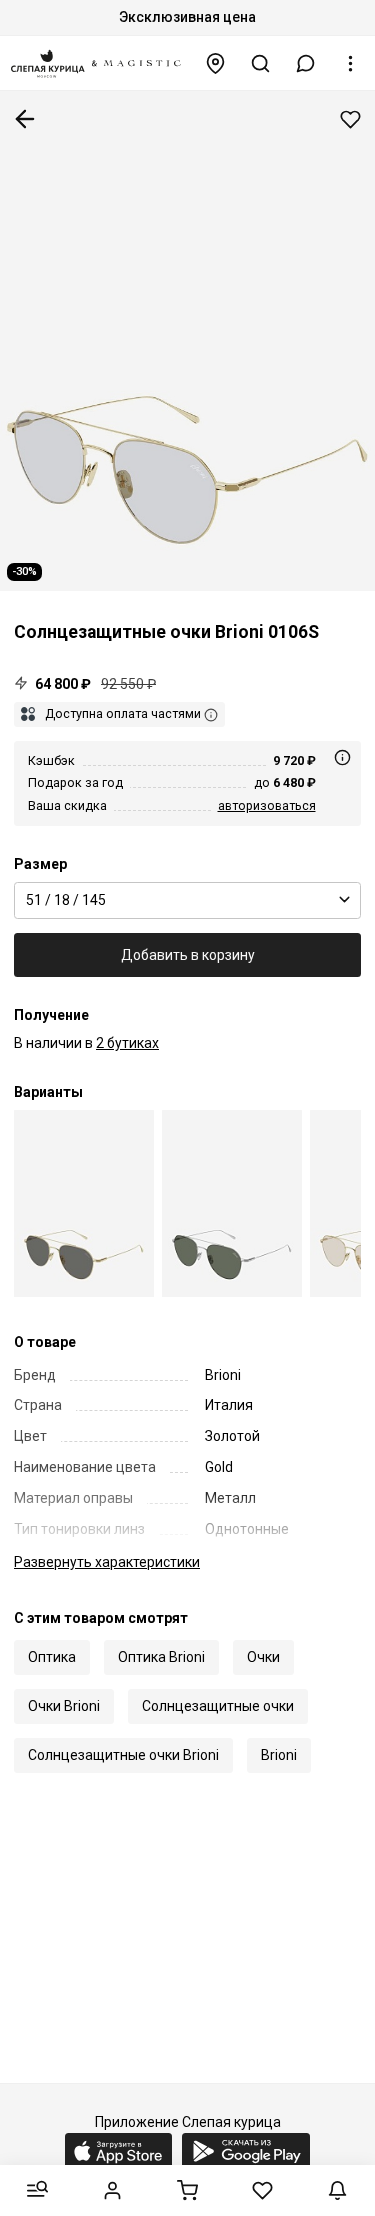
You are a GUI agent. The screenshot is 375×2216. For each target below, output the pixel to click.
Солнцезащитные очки (218, 1706)
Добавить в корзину (188, 955)
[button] (306, 63)
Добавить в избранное (350, 119)
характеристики (107, 1562)
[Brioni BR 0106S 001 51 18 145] (84, 1203)
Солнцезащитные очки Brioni (123, 1755)
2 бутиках (127, 1043)
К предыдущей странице (25, 119)
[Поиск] (261, 63)
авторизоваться (267, 805)
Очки (263, 1657)
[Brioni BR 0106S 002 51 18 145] (232, 1203)
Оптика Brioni (161, 1657)
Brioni (279, 1755)
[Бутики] (216, 63)
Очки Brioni (64, 1706)
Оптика (52, 1657)
